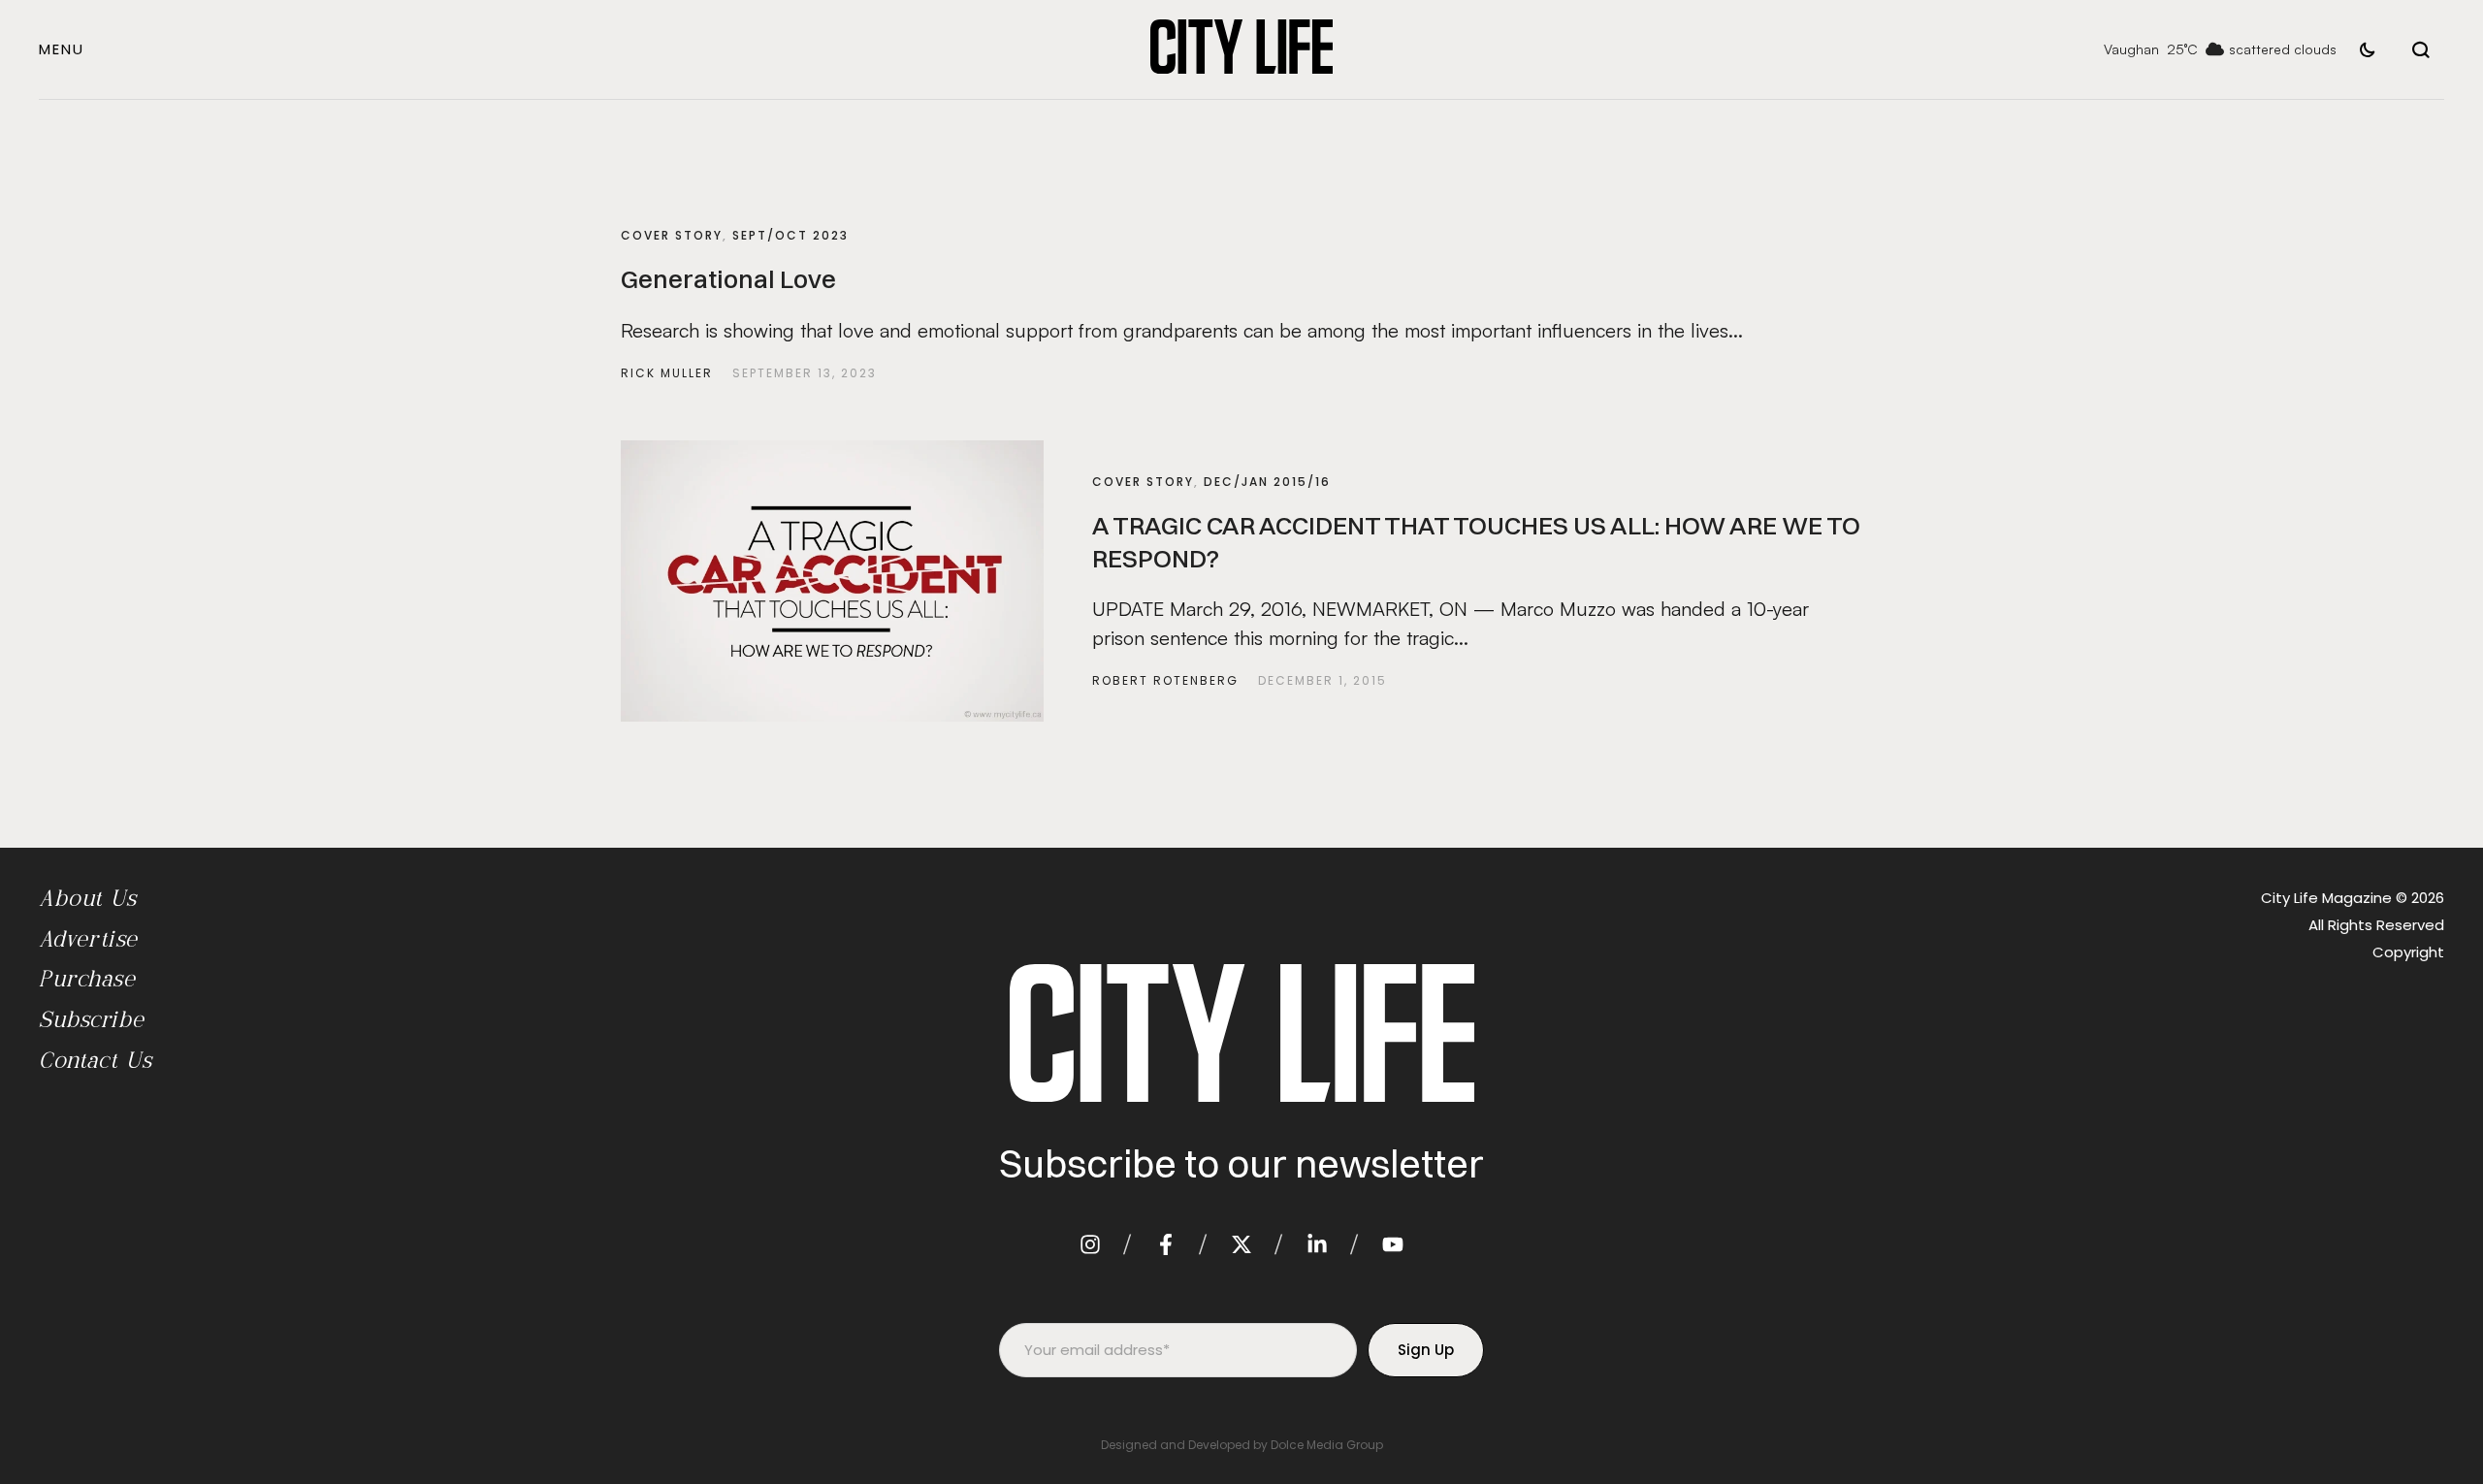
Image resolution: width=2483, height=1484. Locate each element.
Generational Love (728, 279)
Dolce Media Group (1327, 1445)
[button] (62, 49)
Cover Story (672, 235)
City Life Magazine (2326, 898)
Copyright (2408, 952)
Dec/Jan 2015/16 (1267, 482)
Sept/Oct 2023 (790, 235)
